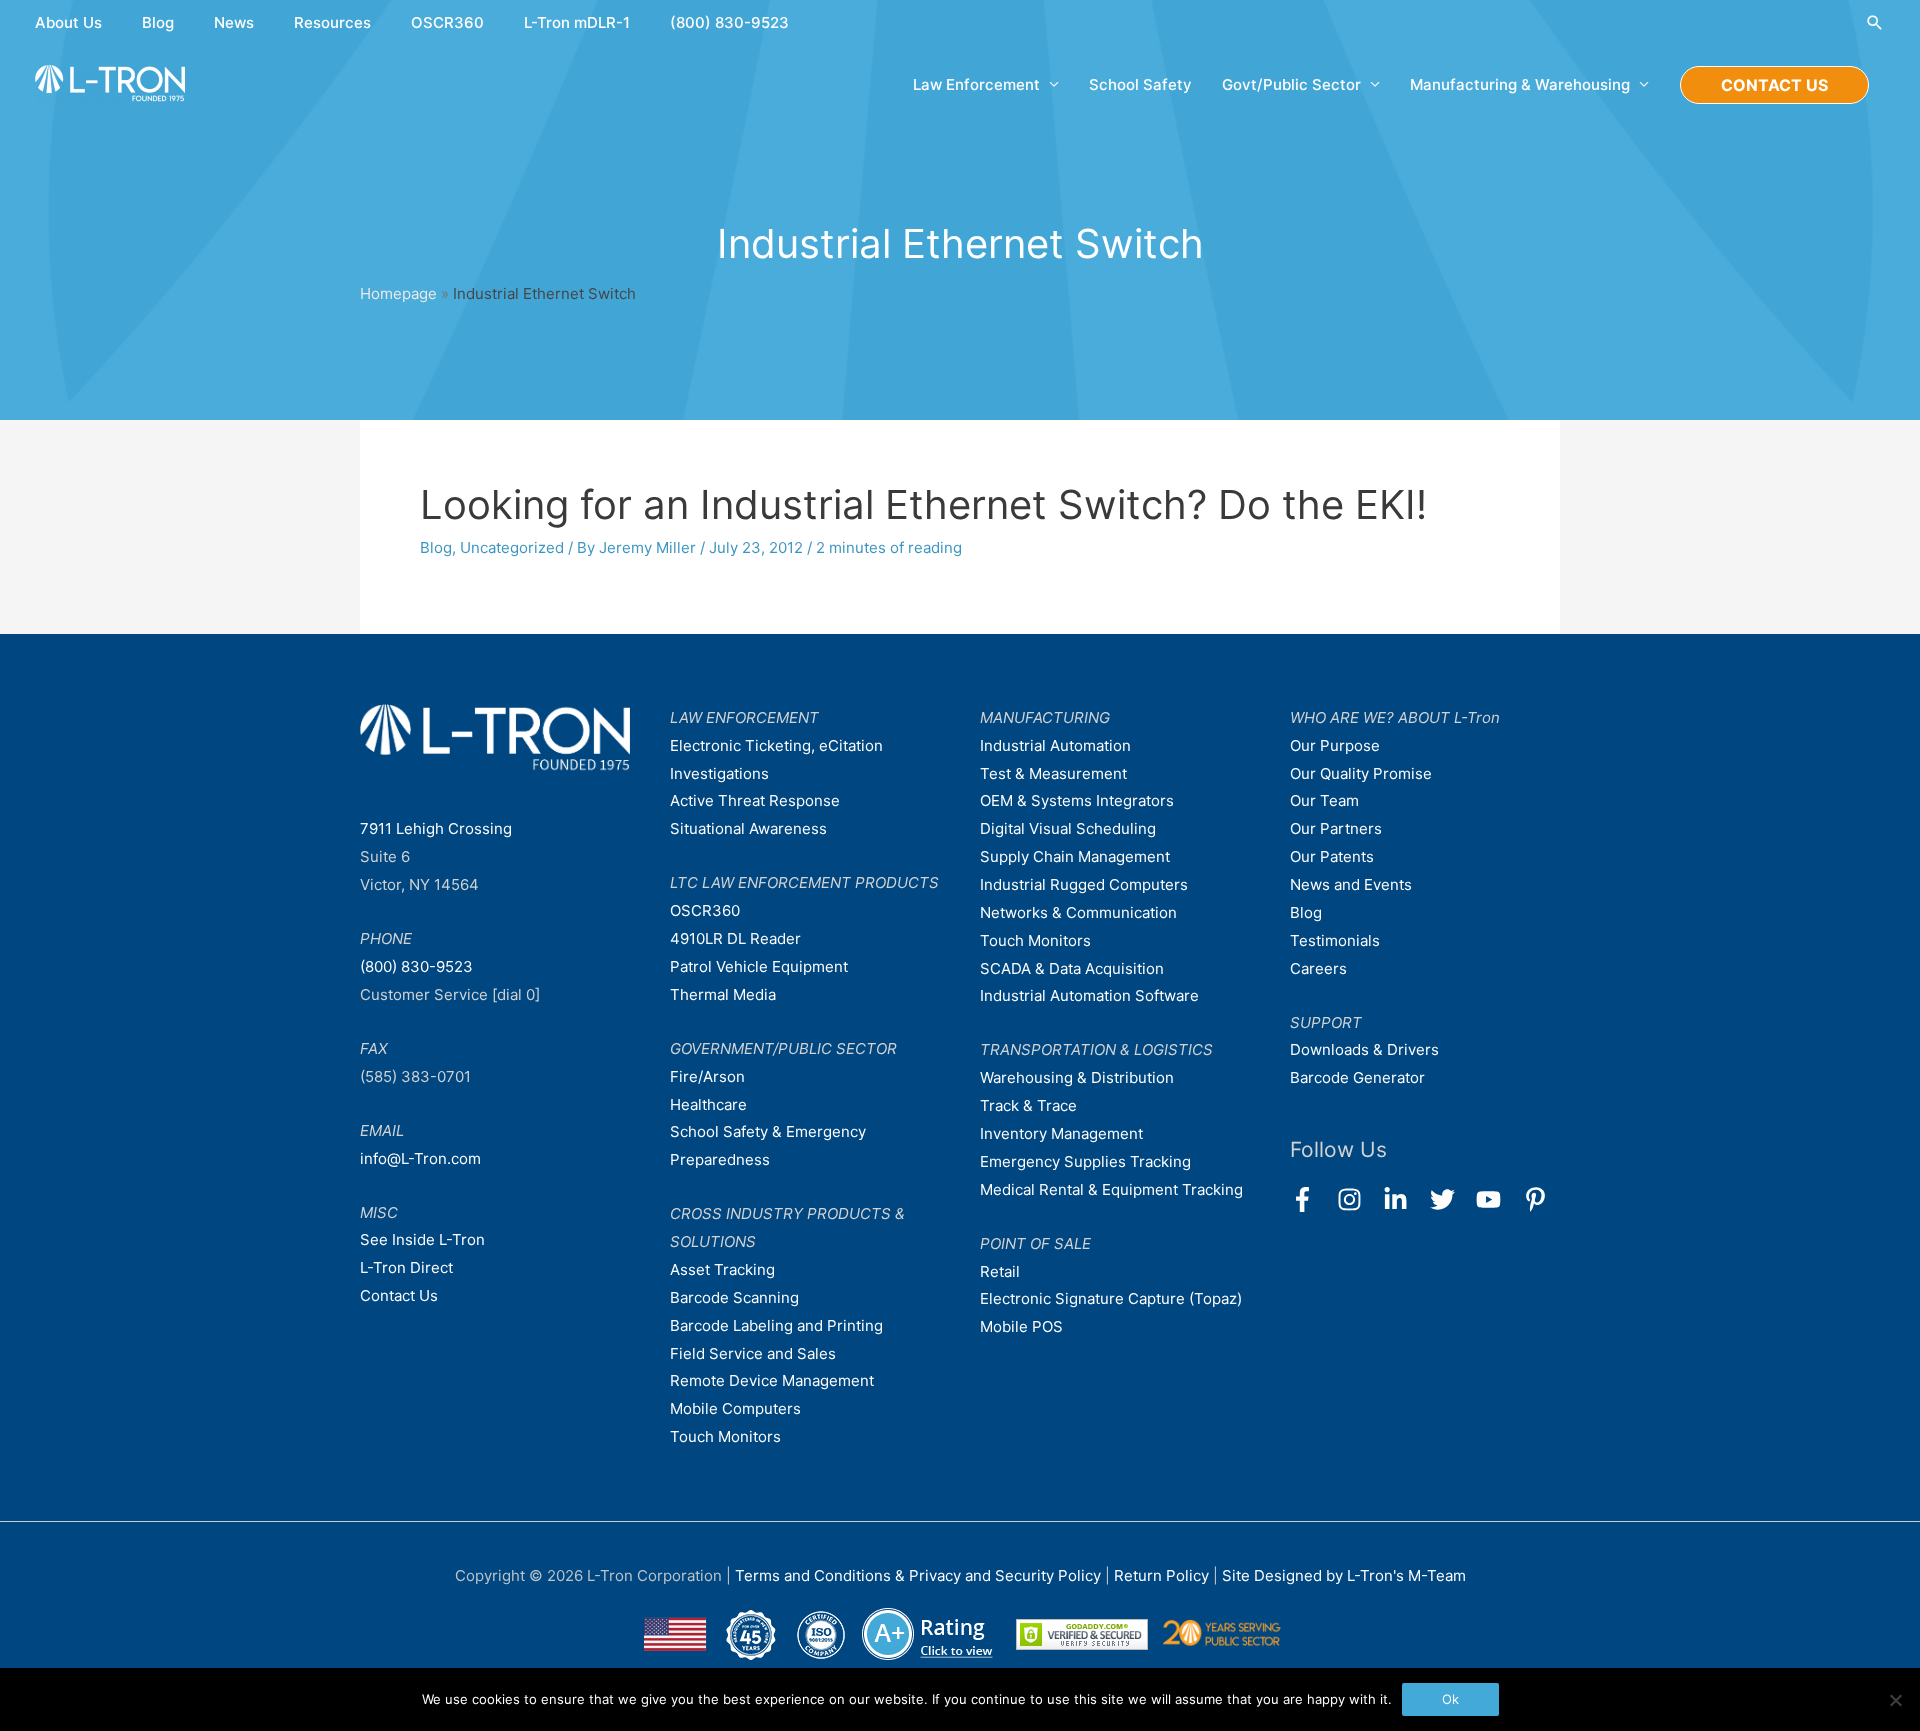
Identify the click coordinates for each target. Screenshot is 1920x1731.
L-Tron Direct (406, 1267)
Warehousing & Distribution (1077, 1077)
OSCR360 (447, 22)
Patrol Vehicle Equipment (759, 966)
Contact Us (399, 1295)
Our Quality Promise (1361, 773)
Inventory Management (1061, 1133)
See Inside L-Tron (422, 1239)
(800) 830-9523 (729, 22)
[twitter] (1451, 1199)
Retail (1000, 1271)
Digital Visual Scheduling (1068, 828)
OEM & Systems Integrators (1077, 800)
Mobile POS (1021, 1326)
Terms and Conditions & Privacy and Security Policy (918, 1575)
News (234, 22)
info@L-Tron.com (420, 1158)
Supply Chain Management (1075, 856)
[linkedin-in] (1404, 1199)
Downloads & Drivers (1364, 1049)
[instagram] (1358, 1199)
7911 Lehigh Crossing (436, 828)
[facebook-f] (1311, 1199)
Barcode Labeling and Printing (776, 1325)
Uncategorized (512, 547)
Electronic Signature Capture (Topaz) (1111, 1298)
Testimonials (1335, 940)
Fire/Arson (707, 1076)
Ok (1450, 1699)
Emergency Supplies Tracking (1085, 1161)
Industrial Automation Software (1089, 995)
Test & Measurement (1053, 773)
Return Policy (1163, 1575)
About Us (68, 22)
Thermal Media (723, 994)
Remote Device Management (772, 1380)
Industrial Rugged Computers (1084, 884)
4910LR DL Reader (735, 938)
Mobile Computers (735, 1408)
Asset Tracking (722, 1269)
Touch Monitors (725, 1436)
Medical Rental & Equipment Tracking (1111, 1189)
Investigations (719, 773)
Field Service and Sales (753, 1353)
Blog (158, 22)
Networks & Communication (1078, 912)
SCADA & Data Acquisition (1072, 968)
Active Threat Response (755, 800)
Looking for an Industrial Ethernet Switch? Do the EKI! (923, 504)
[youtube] (1497, 1199)
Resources (332, 22)
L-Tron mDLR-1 (577, 22)
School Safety (1140, 84)
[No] (1895, 1700)
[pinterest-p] (1539, 1199)
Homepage (398, 293)
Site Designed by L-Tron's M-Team (1344, 1575)
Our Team (1324, 800)
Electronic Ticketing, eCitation (776, 745)
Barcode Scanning (734, 1297)
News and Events (1351, 884)
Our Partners (1336, 828)
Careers (1318, 968)
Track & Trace (1028, 1105)
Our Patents (1332, 856)
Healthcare (708, 1104)
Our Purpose (1335, 745)
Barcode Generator (1357, 1077)
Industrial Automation (1055, 745)
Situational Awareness (748, 828)
